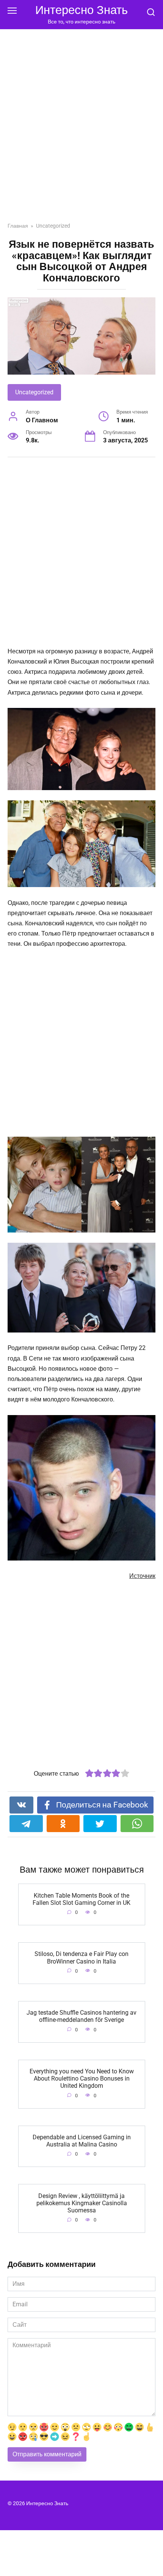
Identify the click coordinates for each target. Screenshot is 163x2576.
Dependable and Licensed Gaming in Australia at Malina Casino (82, 2141)
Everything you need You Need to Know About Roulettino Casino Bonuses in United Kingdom (82, 2078)
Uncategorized (34, 392)
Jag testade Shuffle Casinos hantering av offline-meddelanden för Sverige (81, 2016)
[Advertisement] (81, 131)
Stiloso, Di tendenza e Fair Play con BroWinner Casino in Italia (81, 1957)
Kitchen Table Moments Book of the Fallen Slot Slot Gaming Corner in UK (81, 1899)
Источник (142, 1576)
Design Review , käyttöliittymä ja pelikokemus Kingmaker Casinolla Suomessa (82, 2203)
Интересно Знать (81, 10)
